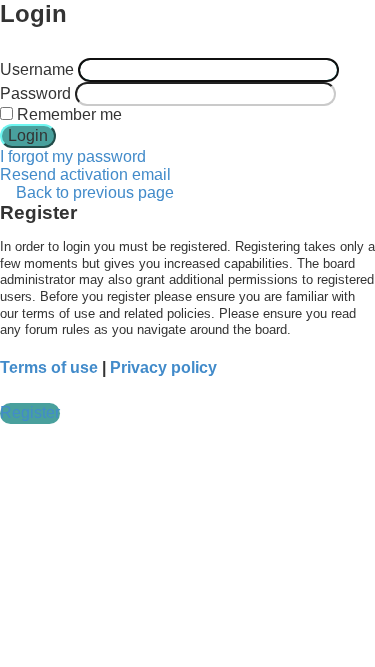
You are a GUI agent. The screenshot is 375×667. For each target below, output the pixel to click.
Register (30, 412)
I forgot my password (73, 156)
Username (37, 69)
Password (35, 93)
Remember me (67, 114)
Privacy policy (163, 367)
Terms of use (49, 367)
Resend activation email (85, 174)
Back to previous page (95, 192)
